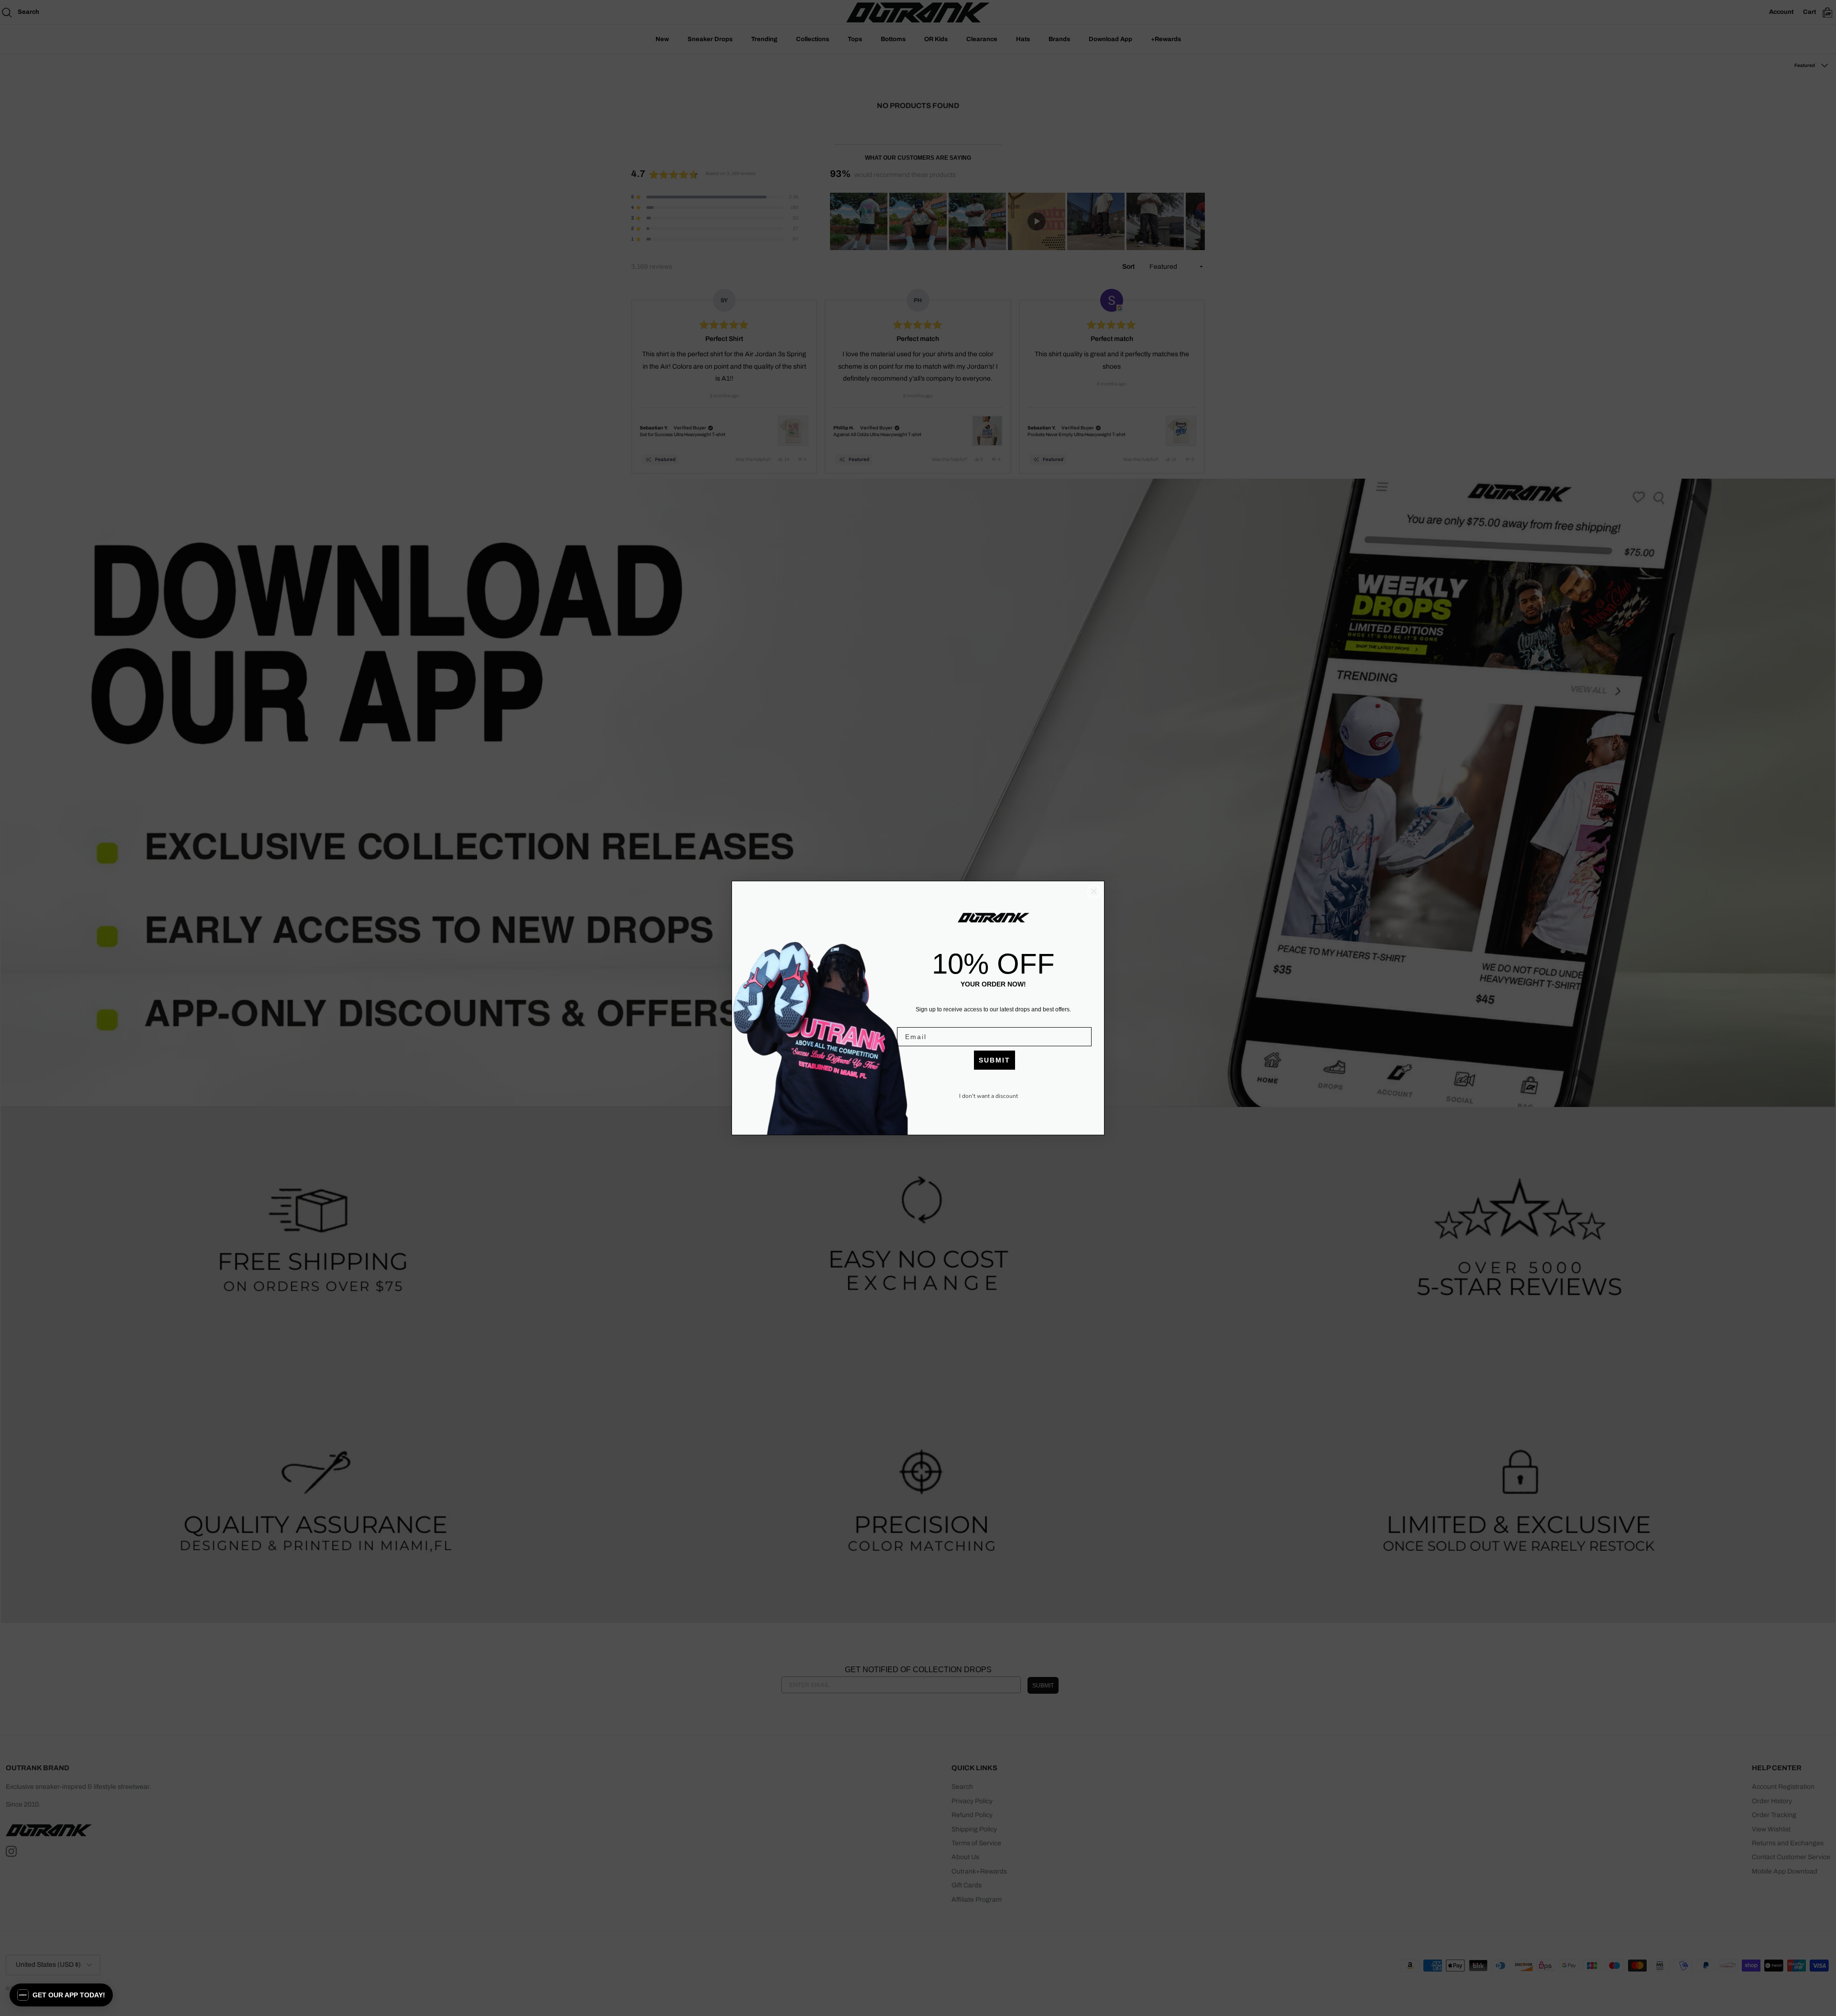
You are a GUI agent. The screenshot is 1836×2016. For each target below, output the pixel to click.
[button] (61, 1995)
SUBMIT (994, 1060)
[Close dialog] (1094, 891)
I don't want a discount (989, 1096)
